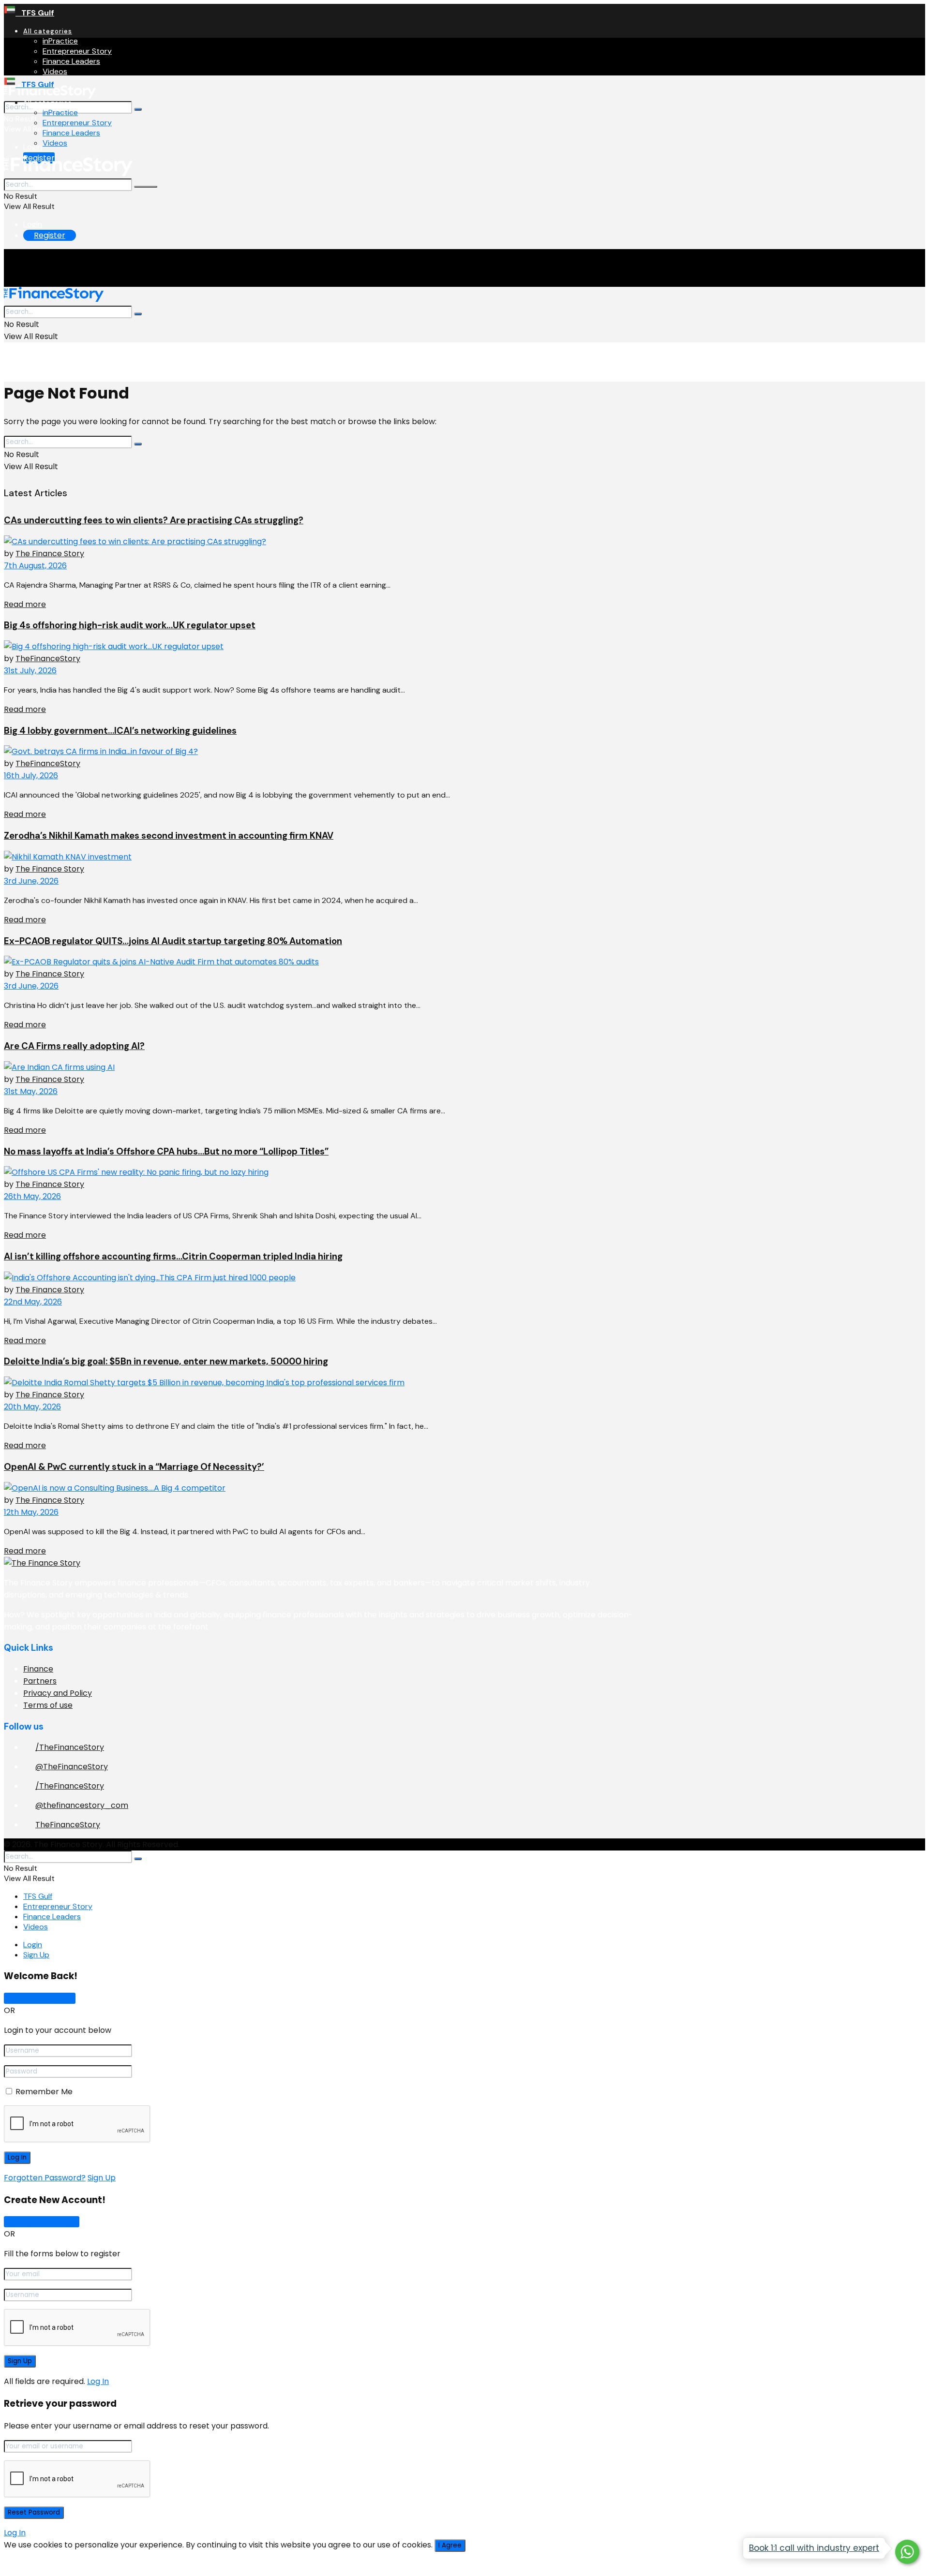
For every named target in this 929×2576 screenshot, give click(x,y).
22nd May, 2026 (33, 1302)
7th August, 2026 (35, 566)
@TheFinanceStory (72, 1767)
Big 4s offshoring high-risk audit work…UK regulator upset (130, 625)
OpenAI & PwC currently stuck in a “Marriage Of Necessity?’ (134, 1467)
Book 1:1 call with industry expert (814, 2548)
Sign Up (36, 1955)
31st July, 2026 (30, 671)
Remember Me (44, 2092)
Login (33, 147)
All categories (48, 31)
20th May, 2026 (32, 1407)
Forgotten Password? (45, 2178)
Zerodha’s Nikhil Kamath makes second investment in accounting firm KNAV (169, 836)
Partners (40, 1681)
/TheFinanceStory (70, 1747)
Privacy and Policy (58, 1693)
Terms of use (48, 1705)
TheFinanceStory (48, 659)
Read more (25, 604)
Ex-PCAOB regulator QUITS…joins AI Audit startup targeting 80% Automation (173, 941)
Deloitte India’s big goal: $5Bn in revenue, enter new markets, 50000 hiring (166, 1361)
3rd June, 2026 (31, 881)
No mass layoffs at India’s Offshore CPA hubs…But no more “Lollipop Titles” (166, 1151)
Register (50, 235)
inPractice (60, 41)
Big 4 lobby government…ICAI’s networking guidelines (120, 731)
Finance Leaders (71, 61)
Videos (55, 71)
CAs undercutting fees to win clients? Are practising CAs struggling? (154, 520)
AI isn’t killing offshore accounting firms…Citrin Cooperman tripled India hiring (173, 1256)
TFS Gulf (35, 13)
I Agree (450, 2545)
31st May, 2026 (31, 1091)
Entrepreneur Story (77, 51)
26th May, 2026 (32, 1196)
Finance (38, 1669)
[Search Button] (138, 109)
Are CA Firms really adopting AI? (74, 1046)
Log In (98, 2381)
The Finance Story (50, 554)
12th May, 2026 (31, 1512)
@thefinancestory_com (82, 1805)
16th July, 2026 (31, 776)
